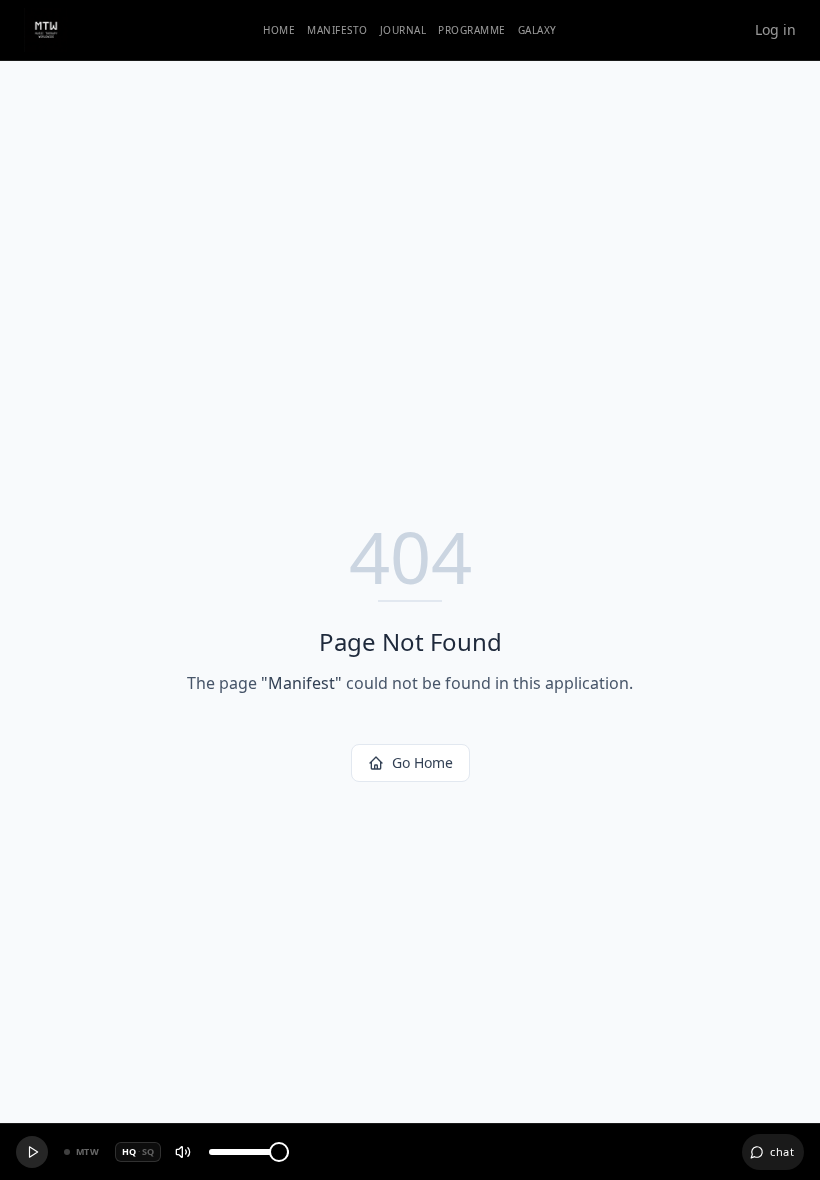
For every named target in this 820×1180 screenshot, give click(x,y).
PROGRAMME (472, 30)
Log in (775, 29)
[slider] (279, 1152)
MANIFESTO (337, 30)
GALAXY (537, 30)
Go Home (422, 762)
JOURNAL (403, 30)
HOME (279, 30)
